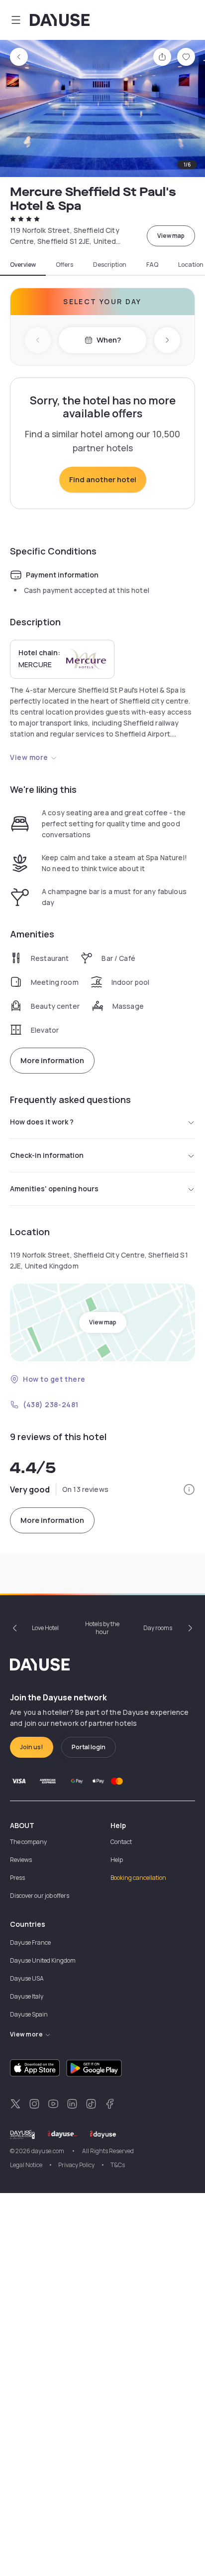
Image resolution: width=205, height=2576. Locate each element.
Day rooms (158, 1628)
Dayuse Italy (27, 1996)
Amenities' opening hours (54, 1189)
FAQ (152, 265)
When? (109, 340)
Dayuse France (30, 1942)
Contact (121, 1842)
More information (52, 1060)
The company (28, 1842)
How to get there (54, 1379)
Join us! (32, 1747)
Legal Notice (26, 2165)
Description (110, 265)
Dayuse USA (27, 1978)
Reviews (21, 1860)
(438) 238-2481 (51, 1404)
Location (191, 265)
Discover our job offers (40, 1896)
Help (117, 1860)
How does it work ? (42, 1122)
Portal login (89, 1747)
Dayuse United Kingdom (43, 1960)
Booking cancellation (138, 1878)
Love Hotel (45, 1628)
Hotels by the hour (102, 1628)
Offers (64, 265)
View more (29, 757)
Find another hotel (103, 479)
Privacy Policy (76, 2165)
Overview (23, 265)
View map (171, 236)
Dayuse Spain (29, 2014)
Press (17, 1878)
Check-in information (47, 1155)
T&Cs (118, 2165)
